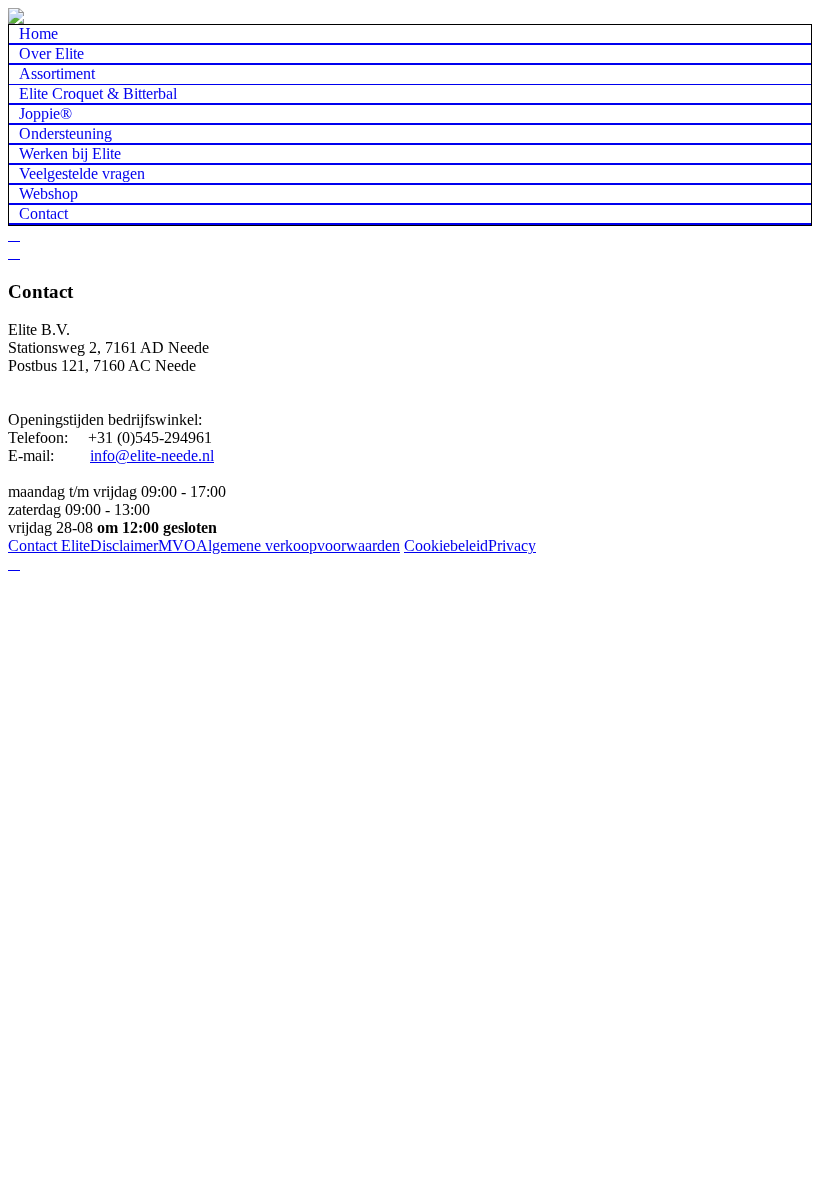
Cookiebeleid (446, 545)
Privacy (512, 545)
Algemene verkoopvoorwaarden (298, 545)
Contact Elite (49, 545)
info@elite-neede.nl (152, 455)
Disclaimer (124, 545)
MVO (177, 545)
